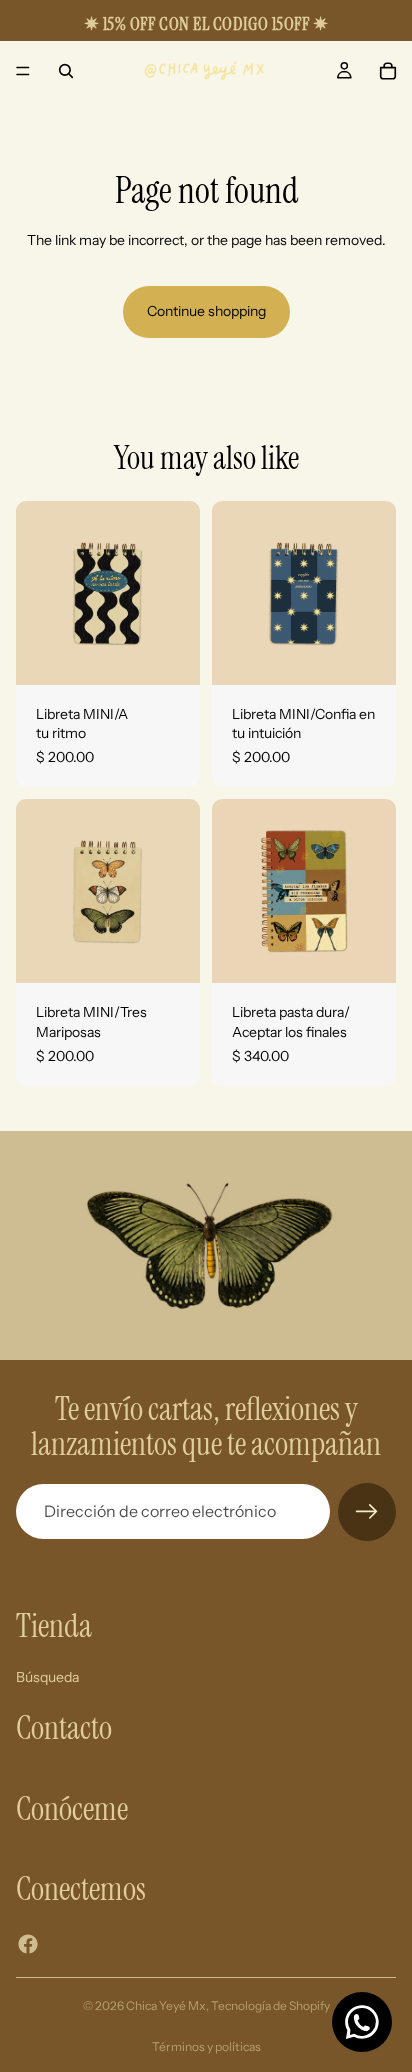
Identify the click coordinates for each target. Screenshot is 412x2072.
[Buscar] (66, 71)
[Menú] (23, 71)
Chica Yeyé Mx (166, 2005)
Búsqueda (47, 1676)
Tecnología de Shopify (270, 2005)
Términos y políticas (206, 2046)
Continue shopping (206, 311)
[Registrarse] (367, 1512)
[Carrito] (388, 71)
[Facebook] (28, 1943)
